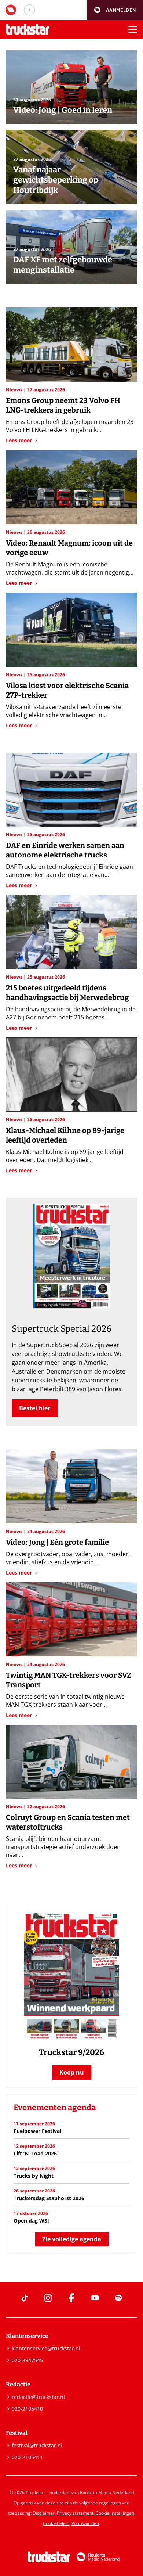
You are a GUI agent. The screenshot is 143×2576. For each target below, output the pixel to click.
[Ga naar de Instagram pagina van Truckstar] (48, 2298)
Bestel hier (35, 1408)
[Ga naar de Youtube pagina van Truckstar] (95, 2298)
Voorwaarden (85, 2523)
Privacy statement (75, 2513)
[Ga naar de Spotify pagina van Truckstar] (118, 2298)
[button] (115, 10)
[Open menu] (133, 29)
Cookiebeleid (56, 2523)
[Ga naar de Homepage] (28, 30)
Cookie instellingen (115, 2513)
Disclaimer (44, 2513)
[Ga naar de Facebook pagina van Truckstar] (71, 2298)
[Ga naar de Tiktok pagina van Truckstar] (25, 2298)
